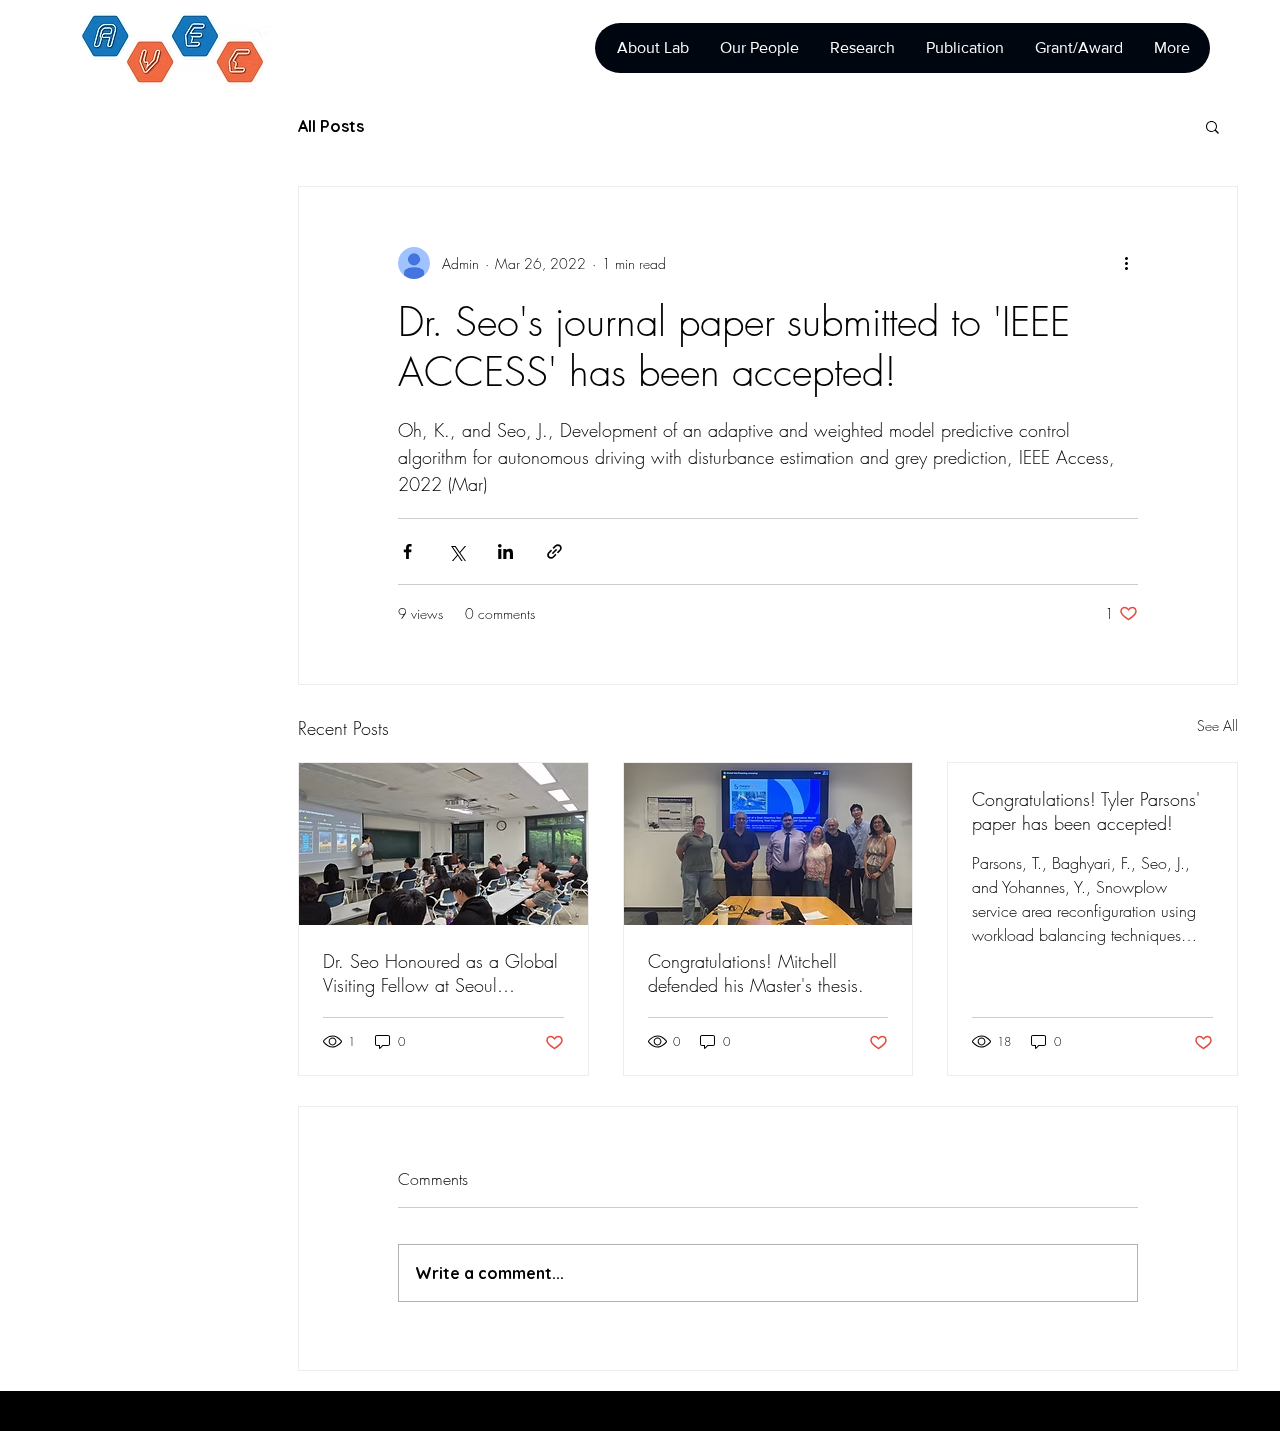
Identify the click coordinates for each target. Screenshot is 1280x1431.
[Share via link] (554, 551)
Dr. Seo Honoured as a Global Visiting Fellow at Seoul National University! (440, 973)
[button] (1212, 126)
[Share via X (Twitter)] (456, 551)
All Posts (331, 126)
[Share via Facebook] (407, 551)
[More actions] (1126, 263)
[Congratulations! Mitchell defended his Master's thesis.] (768, 844)
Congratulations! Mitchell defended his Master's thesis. (756, 973)
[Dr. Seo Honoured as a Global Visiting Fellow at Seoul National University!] (443, 844)
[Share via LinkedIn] (505, 551)
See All (1217, 725)
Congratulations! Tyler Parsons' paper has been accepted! (1086, 811)
